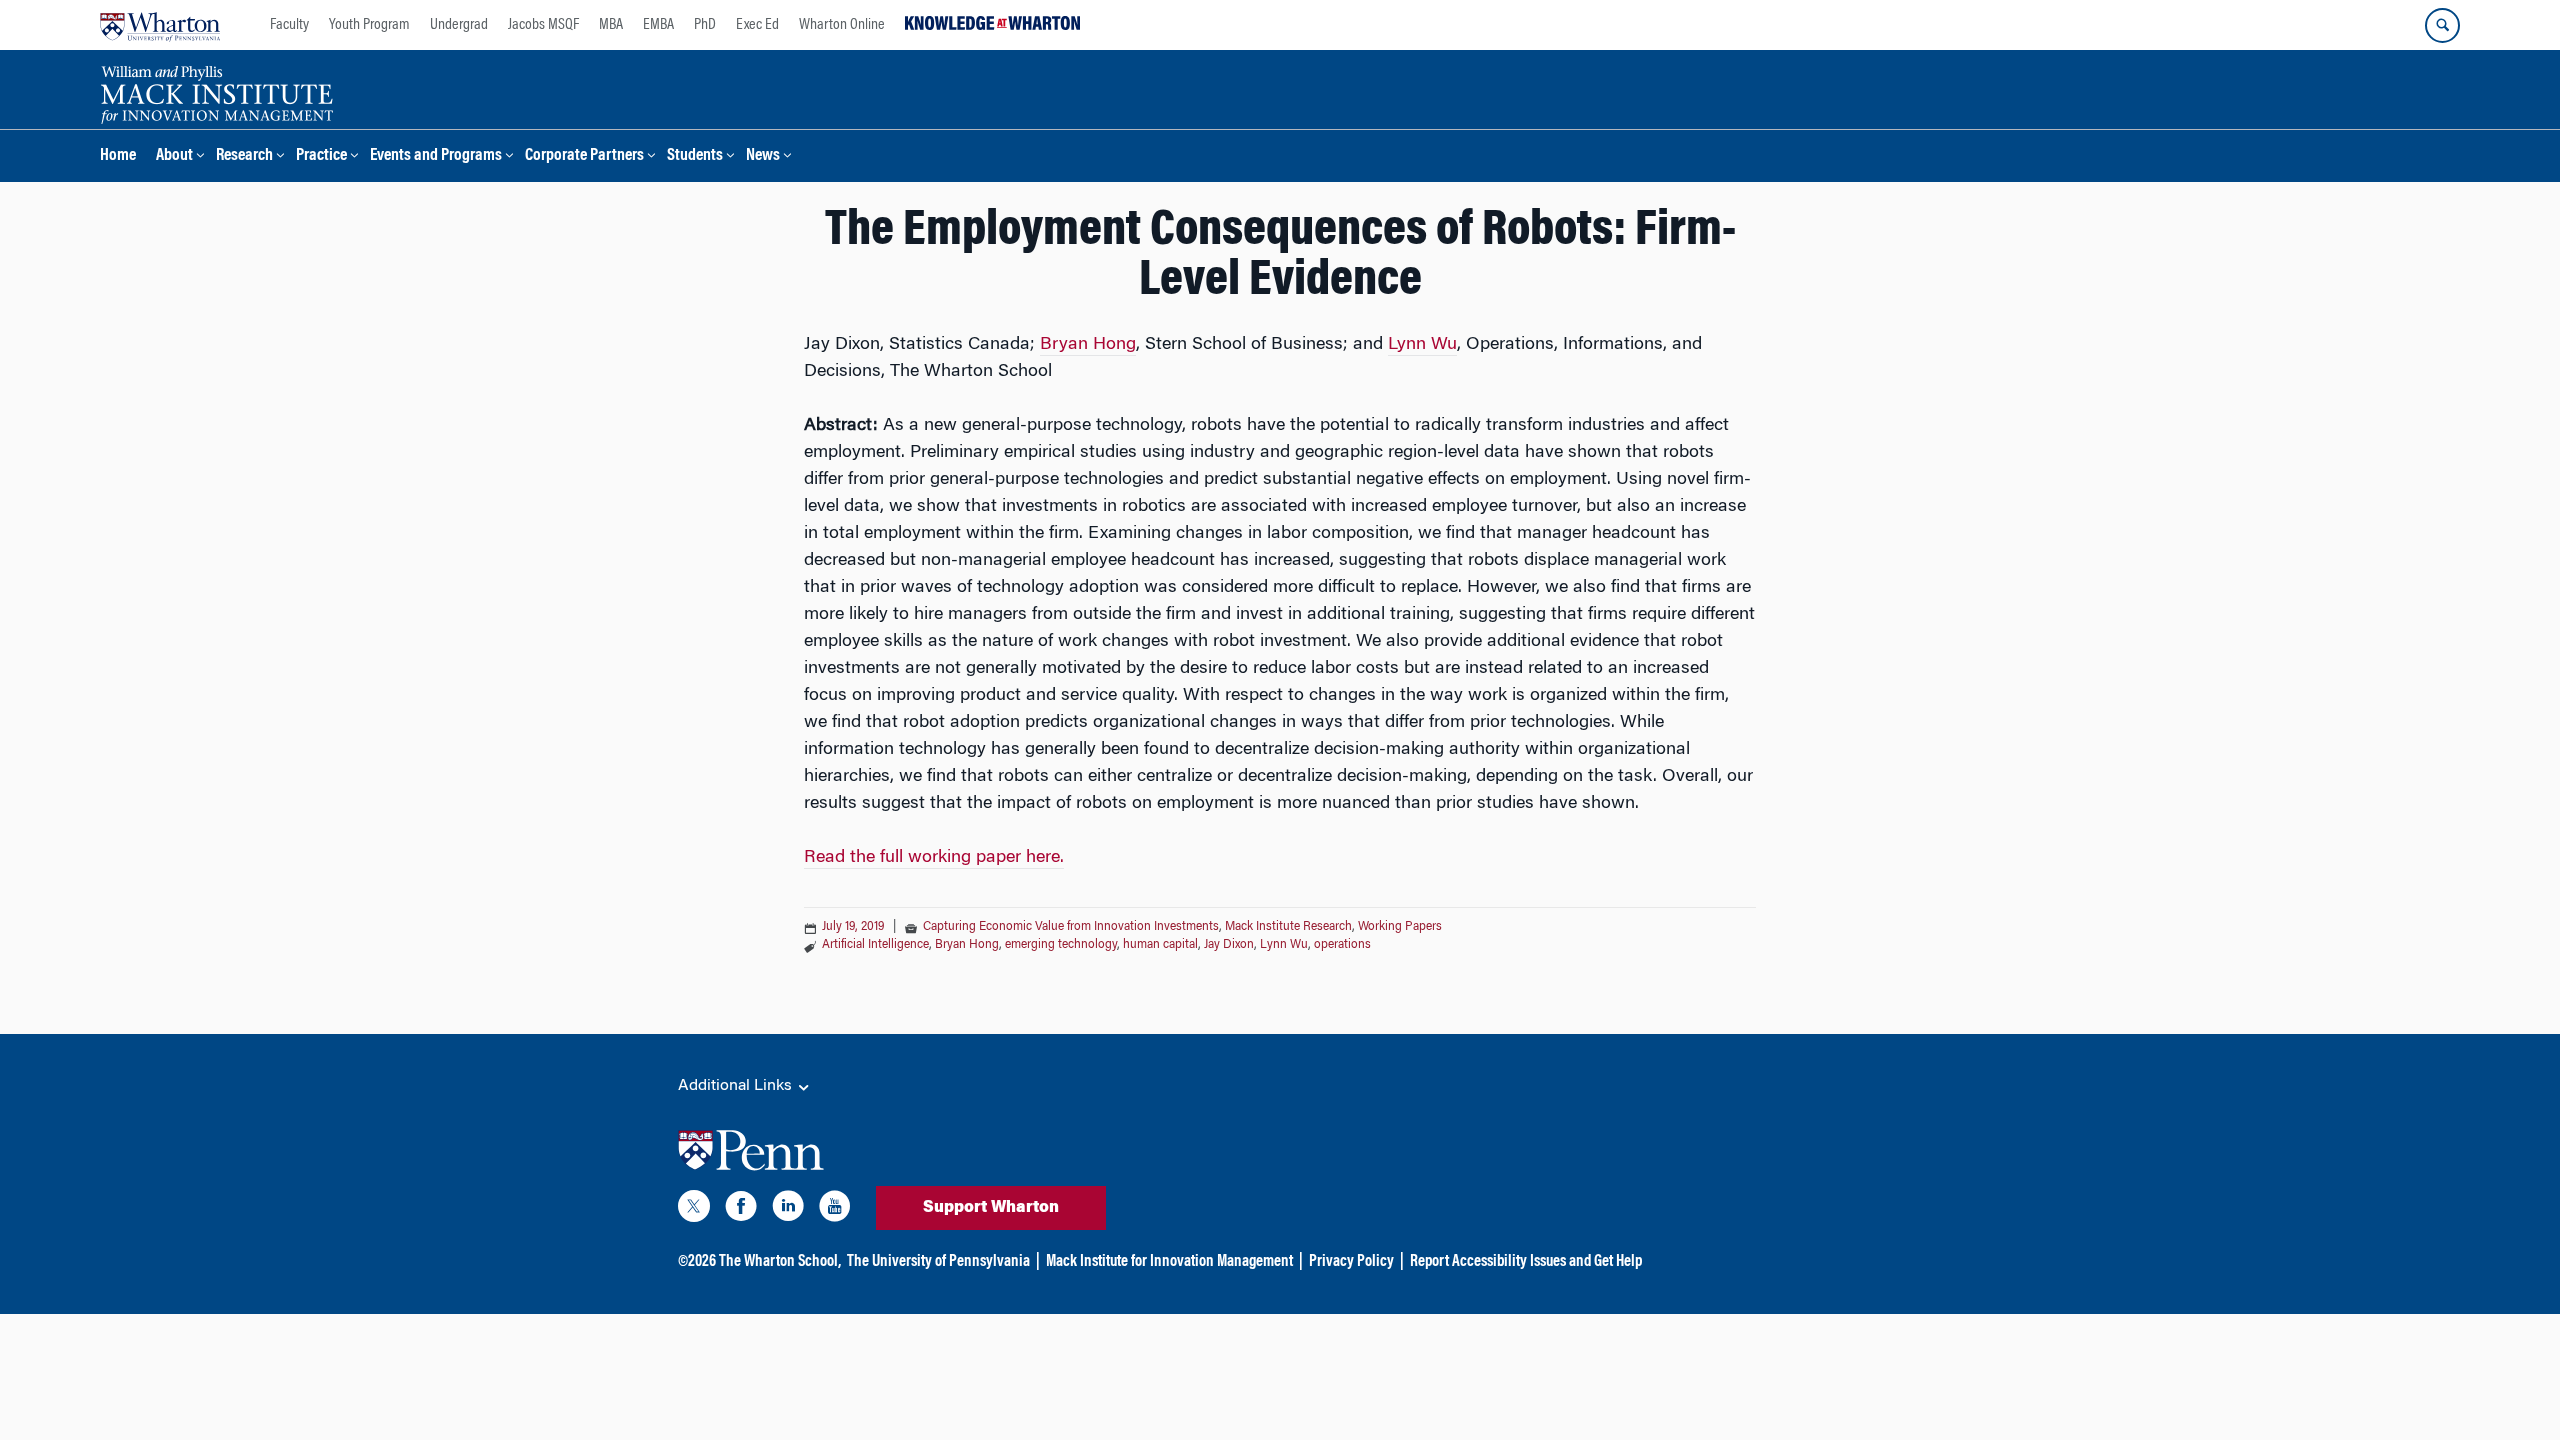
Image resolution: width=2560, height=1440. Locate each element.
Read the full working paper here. (934, 858)
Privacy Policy (1351, 1262)
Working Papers (1400, 927)
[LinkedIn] (788, 1210)
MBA (611, 25)
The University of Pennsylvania (938, 1262)
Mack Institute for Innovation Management (1169, 1262)
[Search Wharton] (2442, 25)
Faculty (289, 25)
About (174, 156)
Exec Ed (757, 25)
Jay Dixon (1229, 945)
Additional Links (737, 1086)
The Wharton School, (780, 1262)
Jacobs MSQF (543, 25)
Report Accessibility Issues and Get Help (1526, 1262)
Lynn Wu (1422, 345)
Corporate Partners (584, 156)
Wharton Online (842, 25)
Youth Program (369, 25)
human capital (1160, 945)
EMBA (658, 25)
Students (695, 156)
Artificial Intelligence (875, 945)
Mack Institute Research (1288, 927)
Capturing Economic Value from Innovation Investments (1071, 927)
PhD (705, 25)
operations (1342, 945)
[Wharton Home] (160, 25)
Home (118, 156)
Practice (321, 156)
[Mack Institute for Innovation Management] (216, 92)
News (763, 156)
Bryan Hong (1088, 345)
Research (244, 156)
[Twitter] (694, 1210)
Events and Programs (436, 156)
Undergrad (459, 25)
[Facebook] (741, 1210)
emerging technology (1061, 945)
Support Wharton (991, 1208)
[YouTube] (835, 1210)
